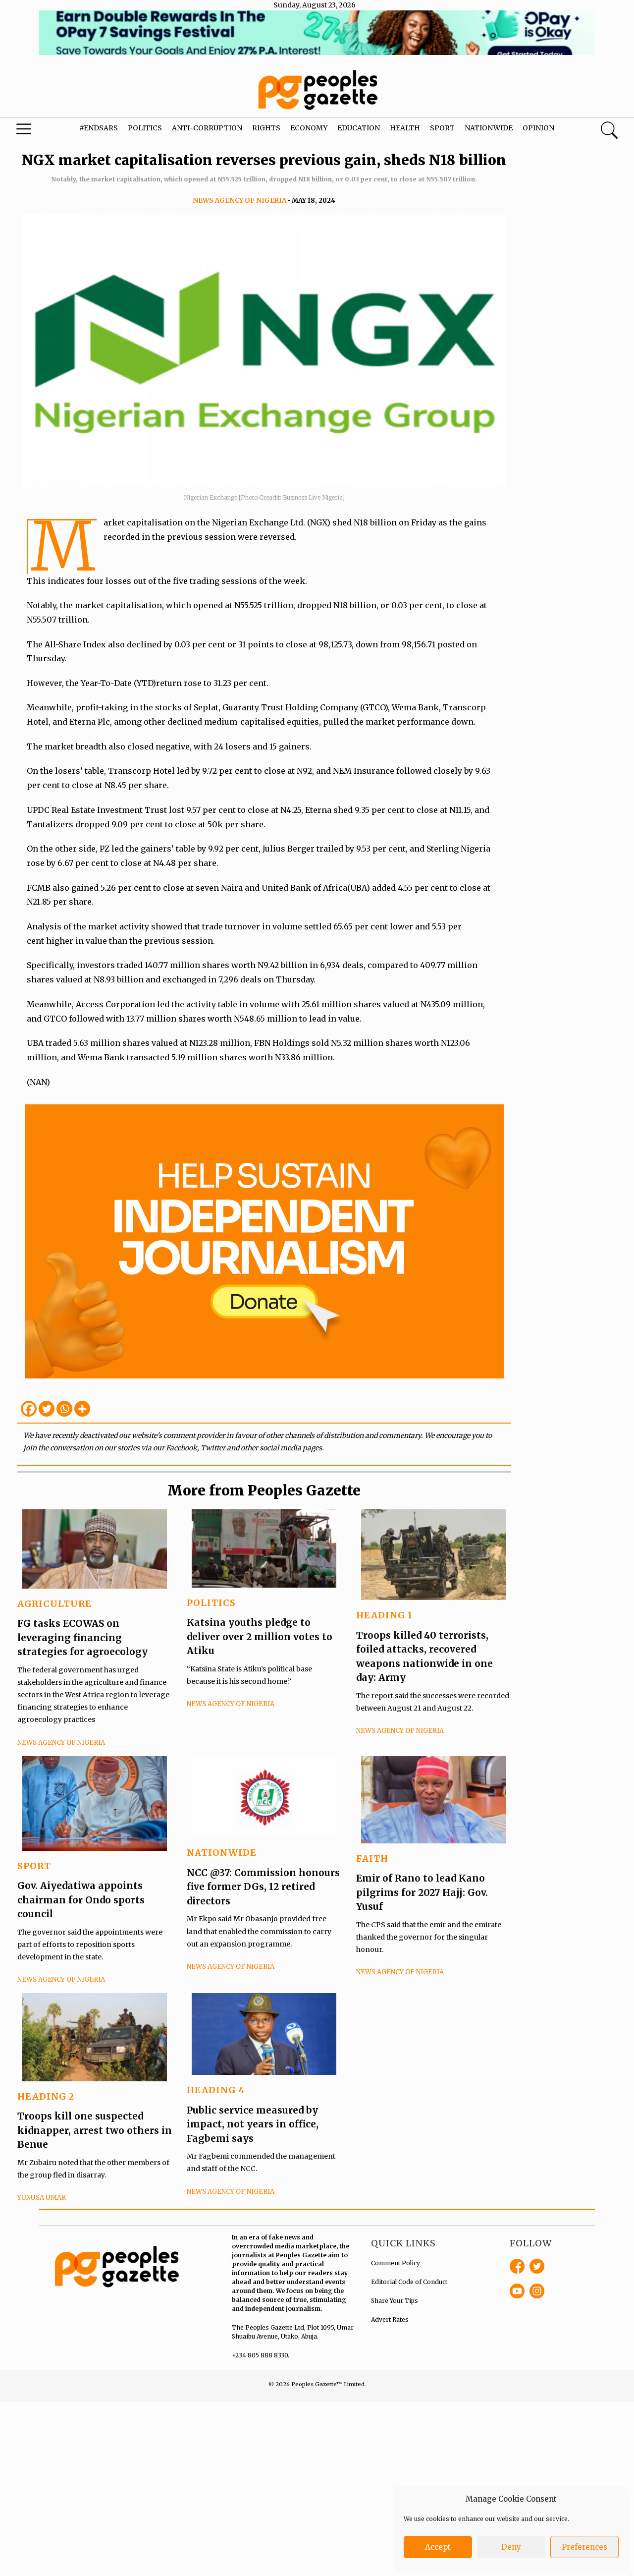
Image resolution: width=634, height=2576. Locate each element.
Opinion (538, 128)
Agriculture (54, 1604)
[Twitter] (47, 1409)
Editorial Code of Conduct (409, 2282)
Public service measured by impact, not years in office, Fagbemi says (253, 2124)
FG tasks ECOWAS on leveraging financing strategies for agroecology (82, 1637)
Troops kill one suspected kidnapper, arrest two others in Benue (95, 2130)
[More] (82, 1409)
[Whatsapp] (64, 1409)
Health (405, 128)
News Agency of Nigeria (239, 200)
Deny (511, 2547)
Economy (309, 128)
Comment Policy (396, 2263)
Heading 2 (46, 2096)
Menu (35, 131)
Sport (442, 128)
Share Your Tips (395, 2301)
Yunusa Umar (42, 2198)
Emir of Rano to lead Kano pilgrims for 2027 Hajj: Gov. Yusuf (422, 1892)
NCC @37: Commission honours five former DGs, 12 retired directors (263, 1887)
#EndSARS (99, 128)
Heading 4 (216, 2090)
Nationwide (489, 128)
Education (359, 128)
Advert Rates (390, 2319)
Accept (438, 2547)
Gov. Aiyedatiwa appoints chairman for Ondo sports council (81, 1900)
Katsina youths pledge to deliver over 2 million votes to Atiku (260, 1636)
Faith (372, 1859)
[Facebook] (29, 1409)
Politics (145, 128)
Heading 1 (384, 1615)
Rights (266, 128)
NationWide (222, 1853)
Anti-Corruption (207, 128)
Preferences (584, 2547)
